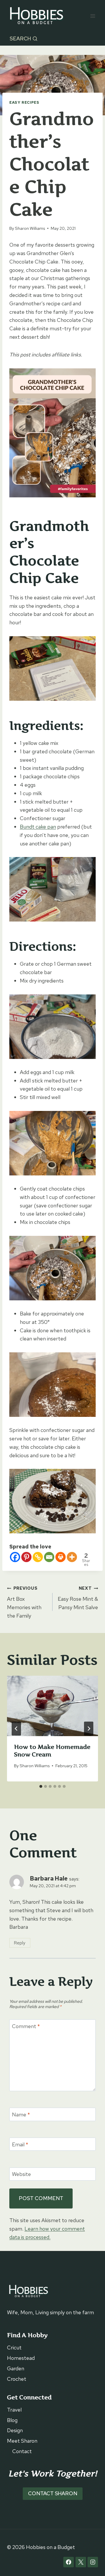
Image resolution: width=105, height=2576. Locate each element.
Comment (26, 2026)
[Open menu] (93, 16)
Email (20, 2144)
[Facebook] (15, 1557)
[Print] (61, 1557)
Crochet (17, 2379)
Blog (12, 2420)
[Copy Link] (38, 1557)
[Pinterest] (26, 1557)
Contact (22, 2451)
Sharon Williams (30, 228)
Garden (16, 2368)
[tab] (41, 1786)
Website (21, 2174)
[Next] (89, 1729)
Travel (14, 2410)
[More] (72, 1557)
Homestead (21, 2358)
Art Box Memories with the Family (24, 1602)
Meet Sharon (22, 2441)
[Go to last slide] (16, 1729)
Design (15, 2430)
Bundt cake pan (38, 827)
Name (21, 2115)
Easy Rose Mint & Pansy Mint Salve (78, 1598)
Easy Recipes (24, 102)
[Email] (49, 1557)
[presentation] (52, 1706)
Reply (20, 1943)
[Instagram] (93, 2562)
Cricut (14, 2348)
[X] (81, 2562)
